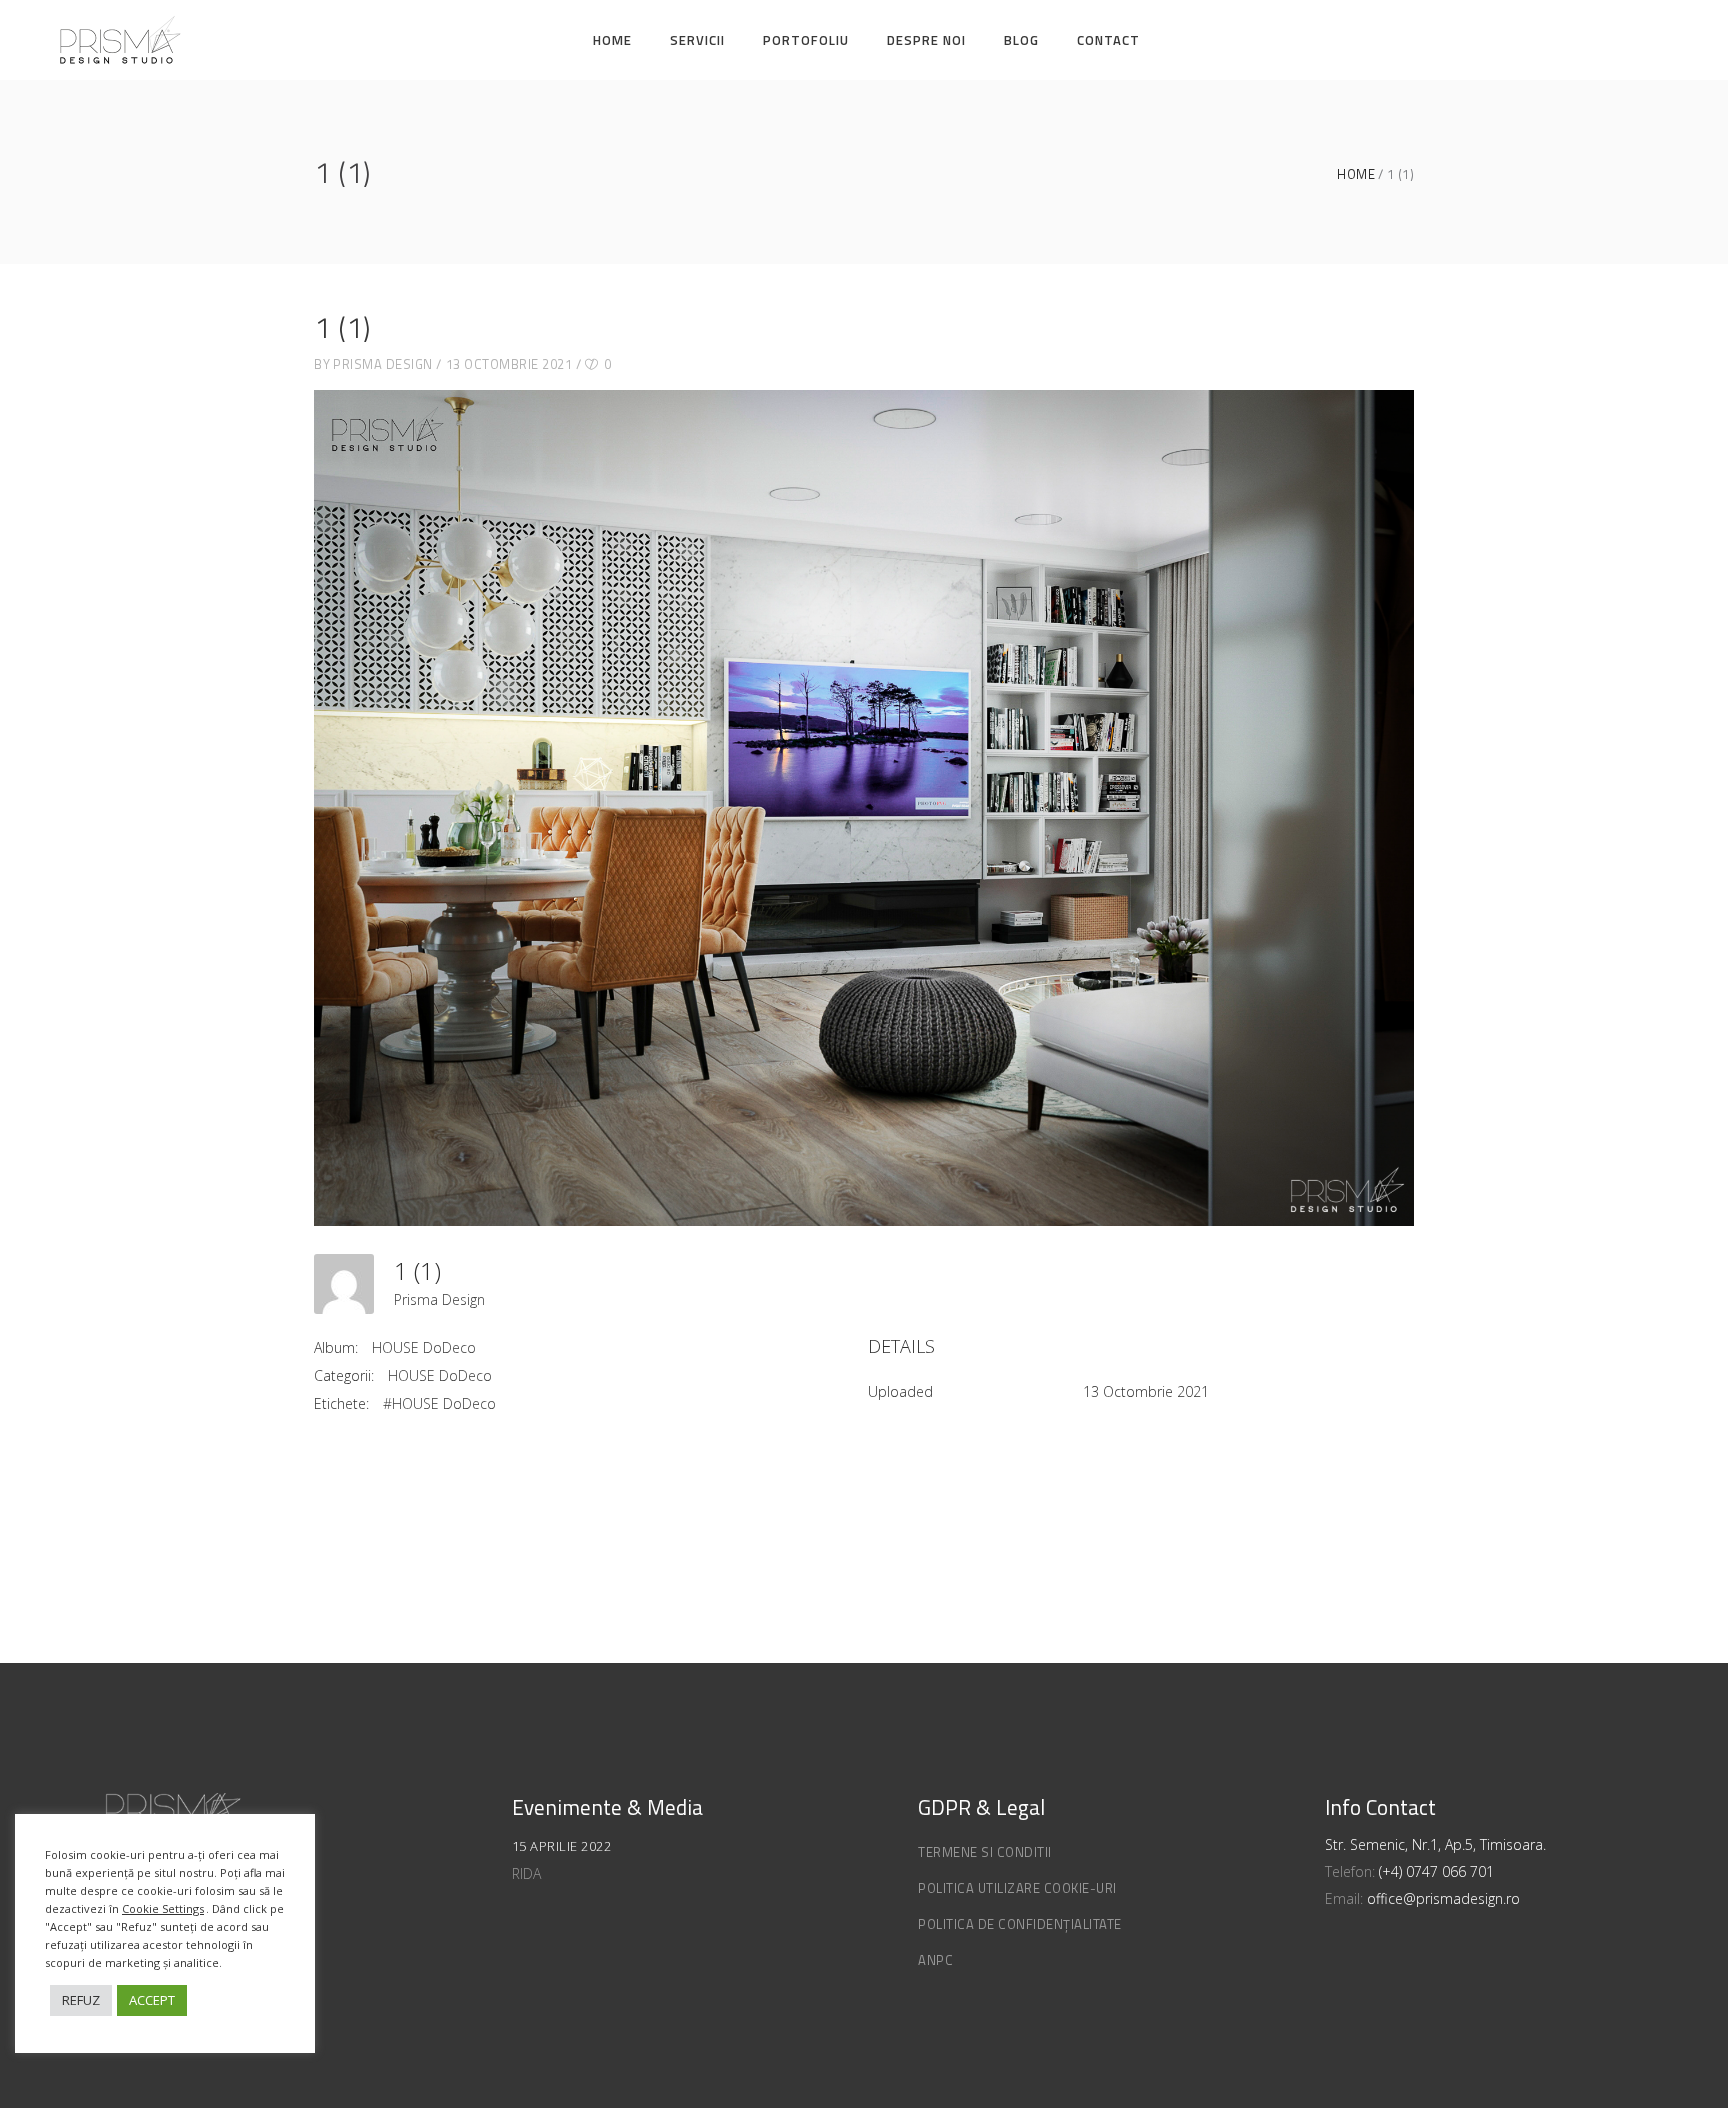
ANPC (935, 1960)
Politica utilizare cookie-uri (1017, 1888)
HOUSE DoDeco (424, 1347)
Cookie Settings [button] (163, 1908)
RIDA (526, 1873)
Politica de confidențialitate (1020, 1924)
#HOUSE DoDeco (439, 1403)
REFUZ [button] (81, 2000)
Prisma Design (383, 364)
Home (1356, 174)
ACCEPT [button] (152, 2000)
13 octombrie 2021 (509, 364)
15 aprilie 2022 (562, 1846)
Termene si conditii (985, 1852)
